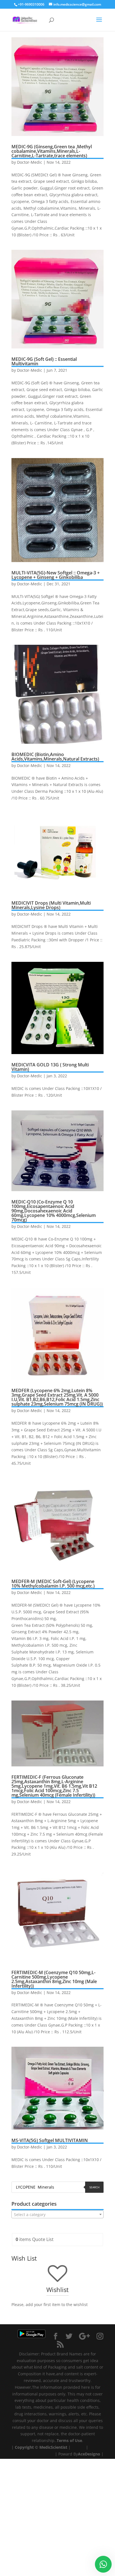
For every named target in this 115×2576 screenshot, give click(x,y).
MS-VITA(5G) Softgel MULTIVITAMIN (50, 2140)
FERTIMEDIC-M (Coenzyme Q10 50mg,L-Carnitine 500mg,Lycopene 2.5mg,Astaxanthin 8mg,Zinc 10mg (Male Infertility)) (54, 1979)
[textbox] (57, 2215)
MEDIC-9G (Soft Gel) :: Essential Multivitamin (44, 361)
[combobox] (57, 2214)
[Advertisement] (57, 2517)
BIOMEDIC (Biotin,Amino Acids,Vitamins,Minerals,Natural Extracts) (55, 757)
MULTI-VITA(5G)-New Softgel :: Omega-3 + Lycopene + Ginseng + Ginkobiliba (56, 575)
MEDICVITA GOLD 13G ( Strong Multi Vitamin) (50, 1067)
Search (94, 2187)
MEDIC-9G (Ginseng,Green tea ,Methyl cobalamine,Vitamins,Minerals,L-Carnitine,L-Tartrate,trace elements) (52, 151)
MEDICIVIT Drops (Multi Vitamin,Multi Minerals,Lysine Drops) (51, 905)
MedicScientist (53, 2447)
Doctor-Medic (30, 162)
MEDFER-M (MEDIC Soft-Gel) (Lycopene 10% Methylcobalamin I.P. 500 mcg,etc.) (53, 1584)
